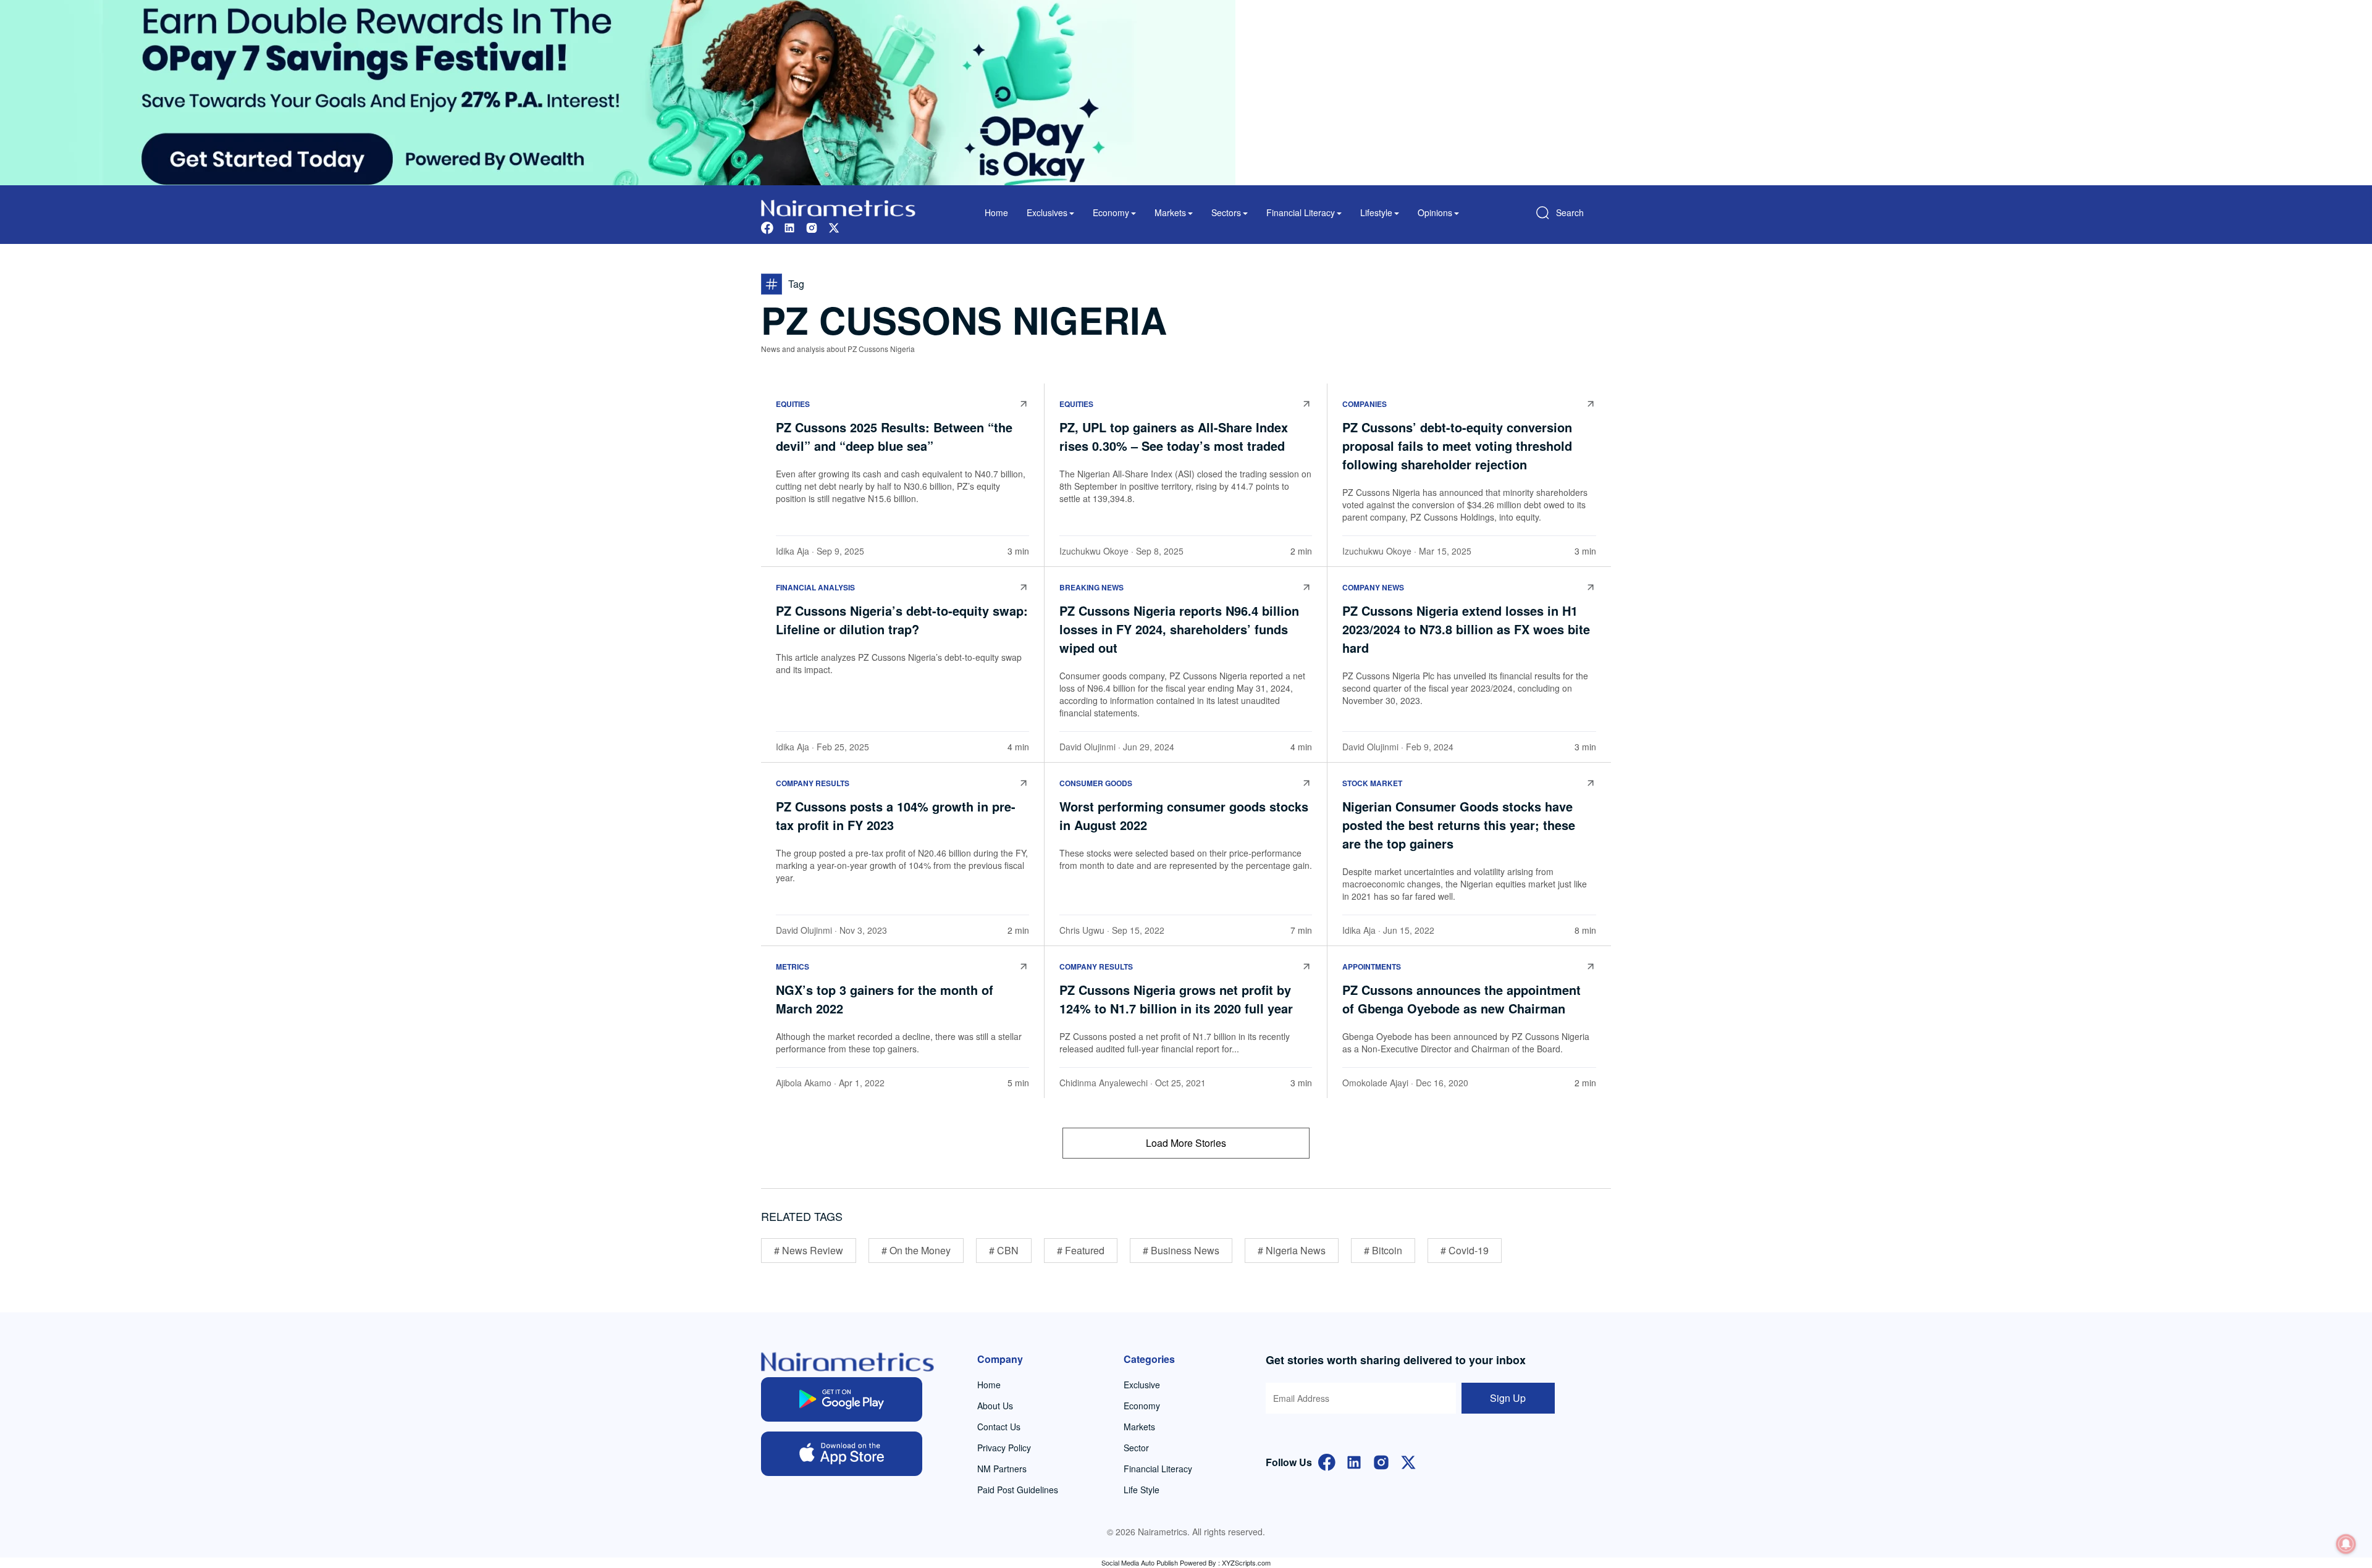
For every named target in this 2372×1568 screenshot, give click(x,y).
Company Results (813, 783)
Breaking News (1091, 587)
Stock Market (1372, 783)
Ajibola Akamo (804, 1083)
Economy (1142, 1406)
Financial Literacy (1158, 1469)
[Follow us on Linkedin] (789, 226)
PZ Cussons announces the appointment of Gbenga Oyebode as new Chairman (1461, 999)
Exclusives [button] (1047, 212)
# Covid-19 (1465, 1250)
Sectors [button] (1226, 212)
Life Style (1142, 1490)
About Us (995, 1406)
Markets (1139, 1427)
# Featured (1081, 1250)
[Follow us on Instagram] (812, 226)
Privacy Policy (1004, 1448)
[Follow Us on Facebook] (1327, 1461)
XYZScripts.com (1246, 1562)
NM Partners (1002, 1469)
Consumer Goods (1096, 783)
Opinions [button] (1435, 212)
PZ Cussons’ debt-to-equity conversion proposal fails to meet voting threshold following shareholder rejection (1457, 446)
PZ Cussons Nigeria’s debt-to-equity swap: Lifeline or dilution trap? (902, 620)
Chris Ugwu (1082, 930)
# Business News (1181, 1250)
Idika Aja (793, 551)
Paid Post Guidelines (1018, 1490)
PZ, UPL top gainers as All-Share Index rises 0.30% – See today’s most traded (1176, 436)
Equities (793, 404)
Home (996, 212)
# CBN (1004, 1250)
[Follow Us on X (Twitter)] (1408, 1461)
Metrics (793, 966)
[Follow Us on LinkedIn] (1354, 1461)
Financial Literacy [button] (1301, 212)
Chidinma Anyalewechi (1104, 1083)
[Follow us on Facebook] (767, 226)
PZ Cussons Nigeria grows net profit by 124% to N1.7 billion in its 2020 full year (1176, 999)
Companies (1365, 404)
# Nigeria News (1292, 1250)
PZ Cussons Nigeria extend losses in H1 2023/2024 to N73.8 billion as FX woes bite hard (1466, 629)
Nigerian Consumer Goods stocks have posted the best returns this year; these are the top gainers (1459, 825)
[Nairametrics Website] (838, 207)
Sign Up (1508, 1398)
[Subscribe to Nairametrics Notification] (2346, 1544)
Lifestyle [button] (1376, 212)
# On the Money (916, 1250)
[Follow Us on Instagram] (1381, 1461)
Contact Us (999, 1427)
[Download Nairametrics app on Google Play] (842, 1399)
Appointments (1372, 966)
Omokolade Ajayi (1375, 1083)
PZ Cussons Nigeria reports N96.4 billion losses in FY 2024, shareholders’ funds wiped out (1179, 629)
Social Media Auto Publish (1140, 1562)
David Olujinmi (1087, 747)
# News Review (809, 1250)
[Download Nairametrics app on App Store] (842, 1454)
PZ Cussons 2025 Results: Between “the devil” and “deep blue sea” (894, 436)
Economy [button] (1111, 212)
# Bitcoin (1383, 1250)
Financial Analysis (815, 587)
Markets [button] (1170, 212)
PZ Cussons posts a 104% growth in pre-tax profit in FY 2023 (896, 815)
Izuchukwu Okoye (1094, 551)
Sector (1136, 1448)
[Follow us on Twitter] (834, 226)
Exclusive (1142, 1385)
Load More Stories (1186, 1143)
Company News (1373, 587)
